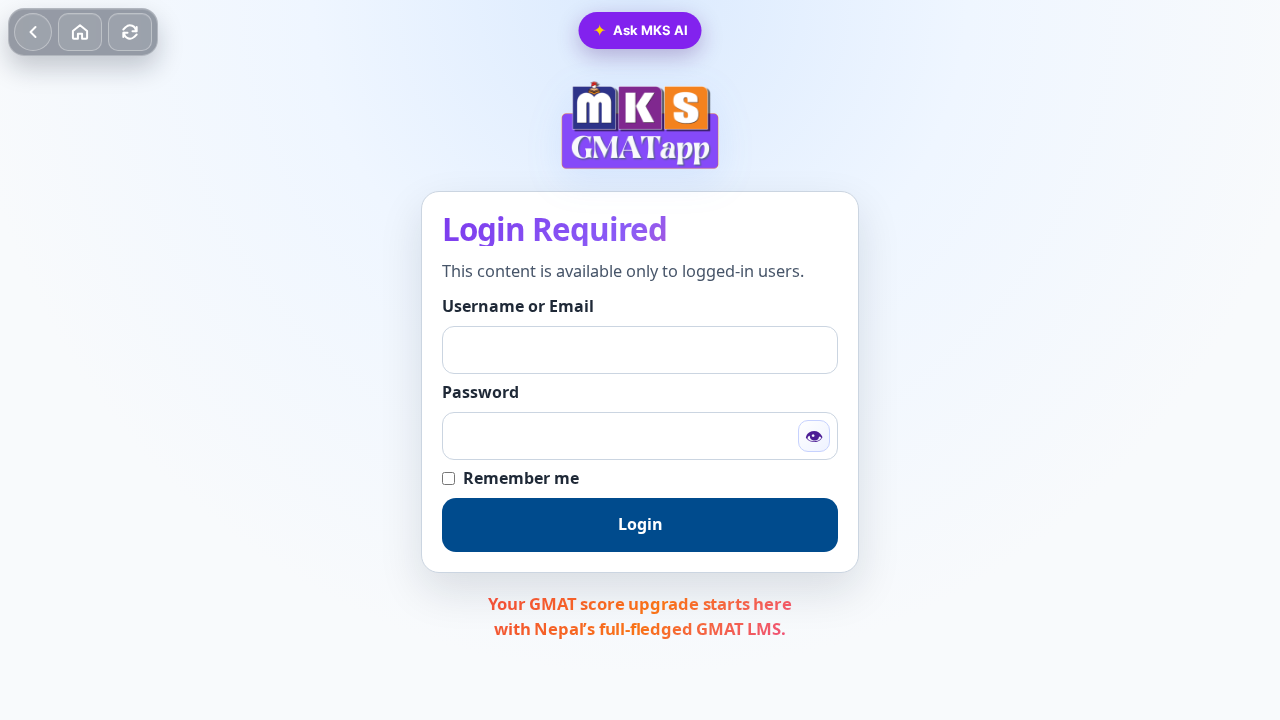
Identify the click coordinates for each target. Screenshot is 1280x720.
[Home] (80, 32)
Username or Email (518, 306)
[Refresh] (130, 32)
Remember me (521, 478)
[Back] (33, 32)
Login (640, 524)
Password (480, 392)
